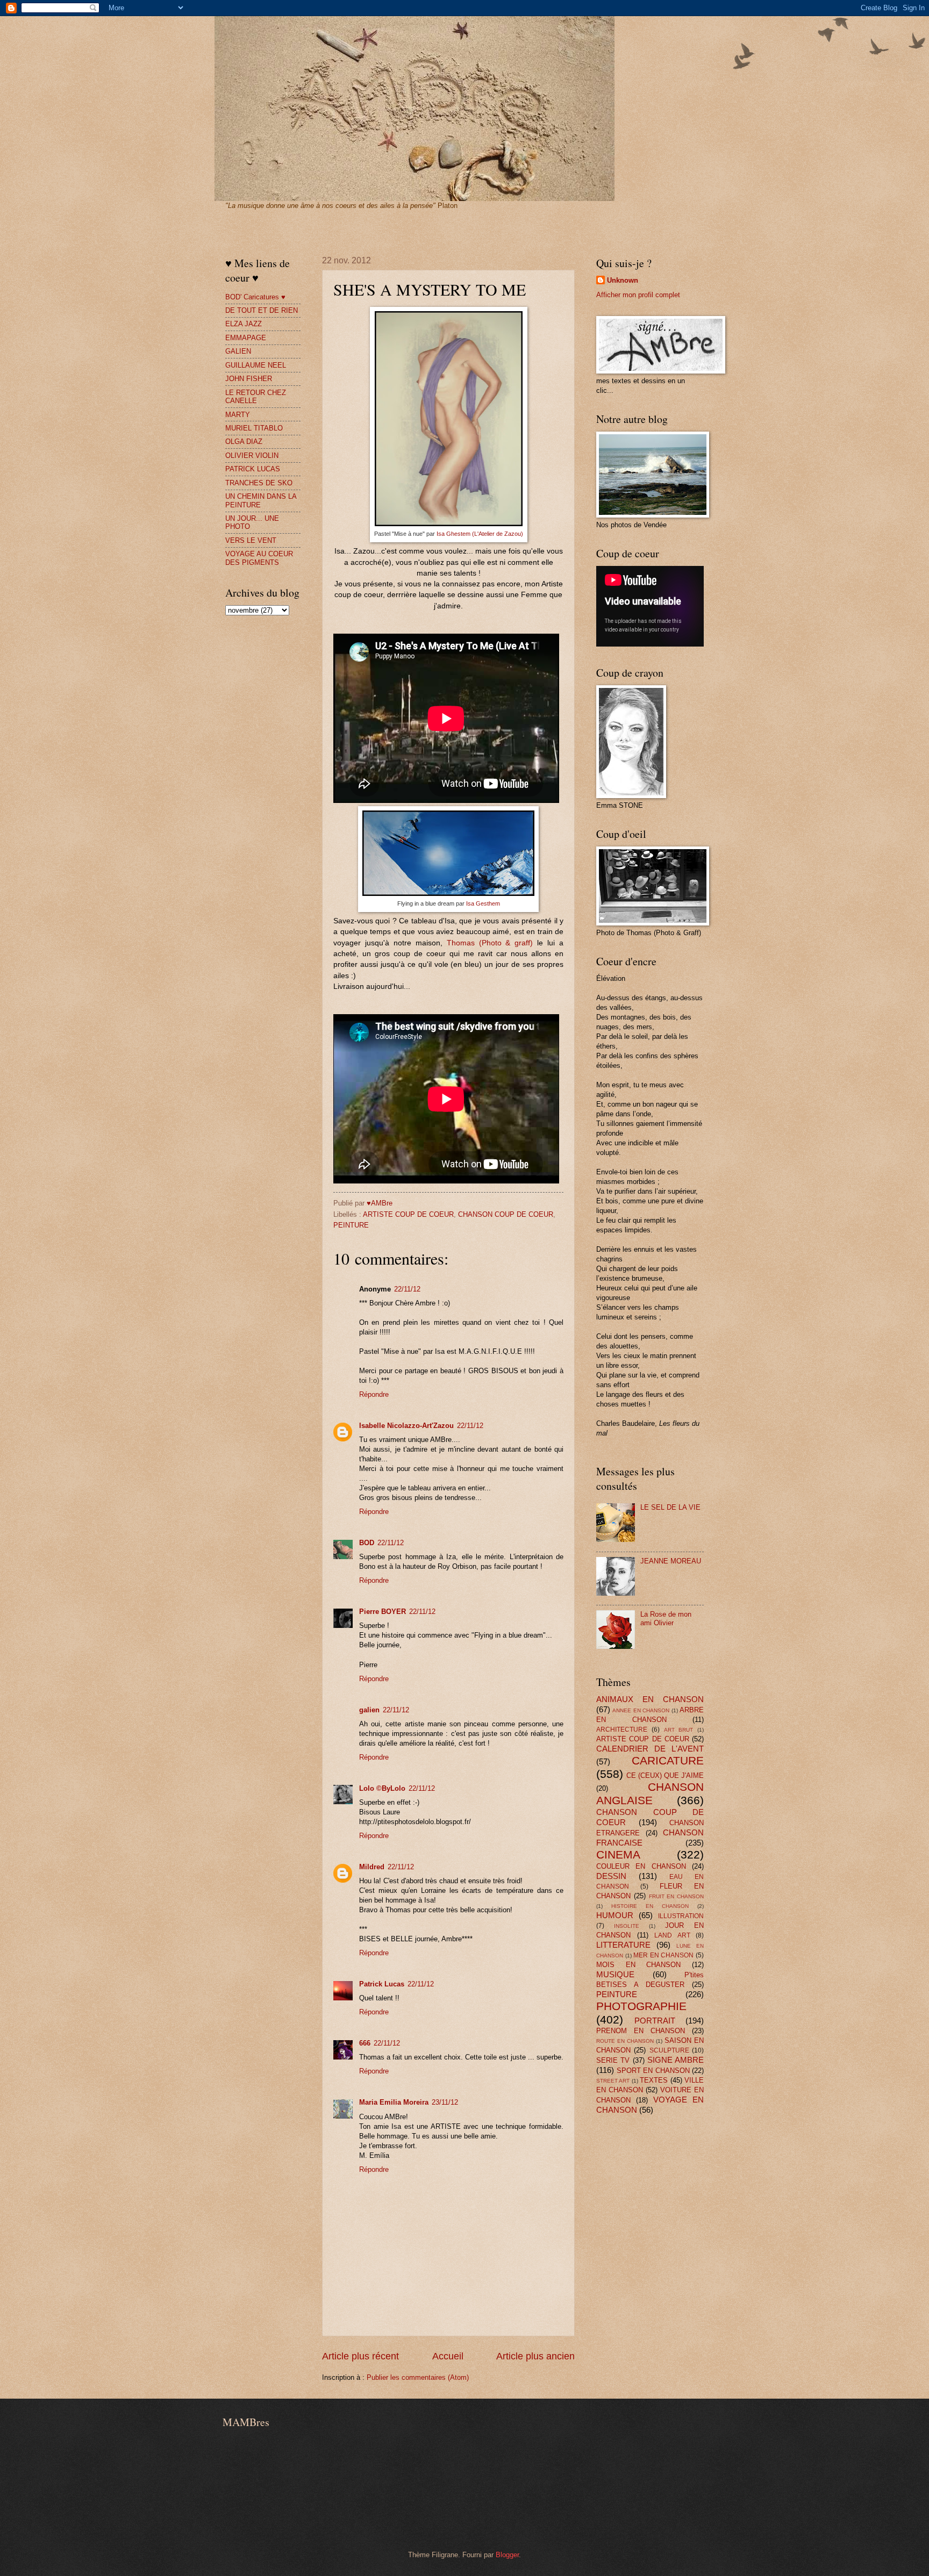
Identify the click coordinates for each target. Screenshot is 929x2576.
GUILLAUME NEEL (256, 365)
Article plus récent (360, 2356)
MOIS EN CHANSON (638, 1965)
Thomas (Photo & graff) (490, 943)
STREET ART (613, 2081)
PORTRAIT (655, 2021)
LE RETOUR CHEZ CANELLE (256, 397)
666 (365, 2043)
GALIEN (238, 351)
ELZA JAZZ (244, 324)
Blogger (507, 2555)
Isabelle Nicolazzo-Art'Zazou (406, 1426)
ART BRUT (679, 1730)
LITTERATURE (623, 1945)
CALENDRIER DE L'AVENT (650, 1749)
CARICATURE (668, 1760)
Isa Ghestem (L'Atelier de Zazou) (480, 534)
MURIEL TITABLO (254, 428)
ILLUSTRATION (681, 1916)
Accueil (448, 2356)
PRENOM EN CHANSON (641, 2031)
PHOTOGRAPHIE (641, 2006)
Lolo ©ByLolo (382, 1788)
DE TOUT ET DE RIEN (262, 310)
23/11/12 (445, 2102)
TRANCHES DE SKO (259, 483)
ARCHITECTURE (622, 1730)
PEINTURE (351, 1225)
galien (369, 1710)
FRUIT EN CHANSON (677, 1896)
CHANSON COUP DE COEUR (506, 1214)
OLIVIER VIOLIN (252, 455)
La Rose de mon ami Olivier (666, 1618)
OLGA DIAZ (244, 442)
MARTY (238, 415)
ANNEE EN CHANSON (641, 1710)
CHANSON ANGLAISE (650, 1793)
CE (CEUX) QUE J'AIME (665, 1775)
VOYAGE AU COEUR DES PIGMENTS (259, 558)
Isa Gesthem (483, 903)
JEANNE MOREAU (671, 1561)
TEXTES (654, 2080)
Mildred (372, 1867)
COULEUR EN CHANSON (641, 1866)
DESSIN (611, 1876)
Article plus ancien (535, 2356)
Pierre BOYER (383, 1612)
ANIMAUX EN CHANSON (650, 1699)
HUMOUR (615, 1915)
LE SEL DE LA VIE (670, 1507)
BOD (367, 1543)
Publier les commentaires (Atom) (418, 2377)
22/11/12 (407, 1289)
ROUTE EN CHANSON (625, 2041)
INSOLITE (627, 1926)
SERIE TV (613, 2060)
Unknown (623, 280)
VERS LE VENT (251, 540)
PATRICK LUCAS (253, 469)
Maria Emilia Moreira (394, 2102)
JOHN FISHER (249, 379)
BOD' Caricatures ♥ (255, 297)
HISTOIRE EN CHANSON (650, 1906)
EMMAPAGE (246, 338)
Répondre (374, 1394)
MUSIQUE (615, 1974)
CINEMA (618, 1854)
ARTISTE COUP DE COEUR (408, 1214)
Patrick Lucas (382, 1984)
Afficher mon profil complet (638, 295)
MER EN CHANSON (663, 1955)
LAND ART (672, 1935)
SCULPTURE (669, 2050)
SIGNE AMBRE (676, 2060)
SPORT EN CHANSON (653, 2071)
